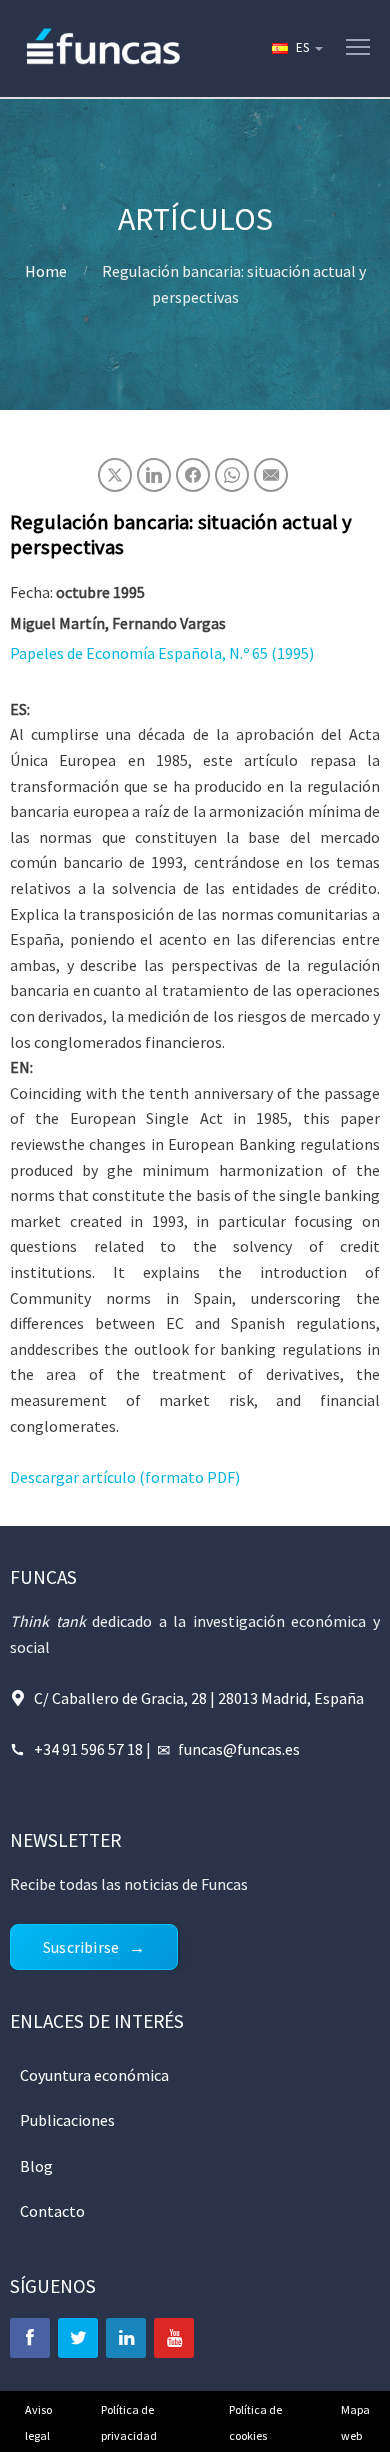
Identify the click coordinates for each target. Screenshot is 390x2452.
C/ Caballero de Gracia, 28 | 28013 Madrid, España (199, 1698)
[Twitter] (78, 2338)
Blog (36, 2166)
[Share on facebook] (193, 475)
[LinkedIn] (126, 2338)
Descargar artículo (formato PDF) (125, 1477)
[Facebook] (30, 2338)
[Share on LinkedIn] (154, 475)
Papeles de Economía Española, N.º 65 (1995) (162, 653)
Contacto (52, 2211)
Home (46, 271)
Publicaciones (67, 2120)
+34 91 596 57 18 (88, 1749)
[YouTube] (174, 2338)
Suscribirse (81, 1947)
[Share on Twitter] (115, 475)
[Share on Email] (271, 475)
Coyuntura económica (94, 2075)
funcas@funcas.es (239, 1749)
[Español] (296, 48)
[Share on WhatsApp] (232, 475)
